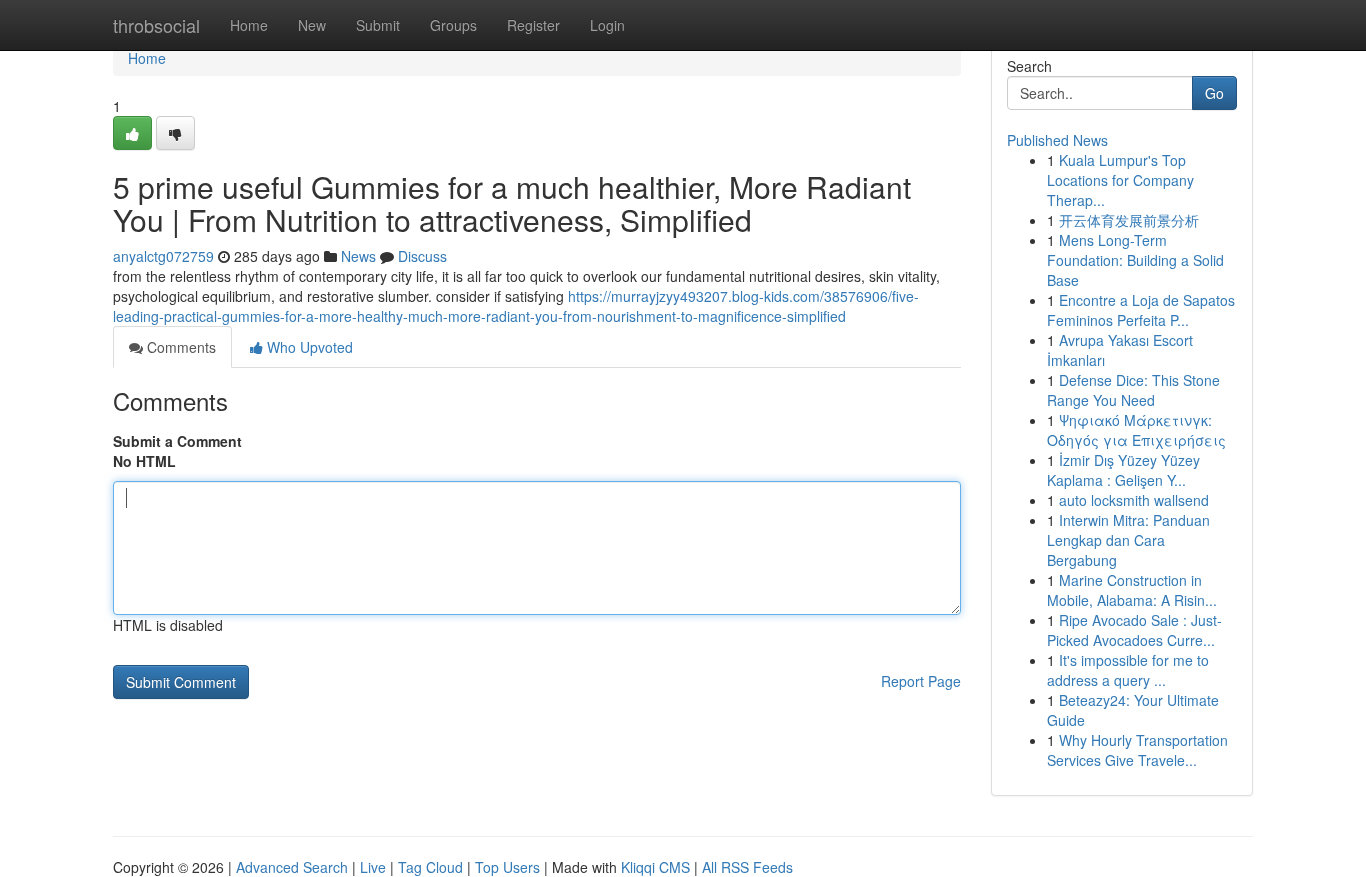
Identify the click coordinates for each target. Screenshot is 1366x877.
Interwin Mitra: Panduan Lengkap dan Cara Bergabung (1128, 540)
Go (1214, 93)
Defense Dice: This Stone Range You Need (1133, 390)
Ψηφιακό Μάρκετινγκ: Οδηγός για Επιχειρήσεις (1136, 430)
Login (607, 25)
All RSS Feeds (747, 867)
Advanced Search (292, 867)
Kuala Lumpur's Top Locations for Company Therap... (1120, 180)
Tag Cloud (430, 867)
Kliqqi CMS (655, 867)
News (358, 256)
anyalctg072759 (163, 256)
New (312, 25)
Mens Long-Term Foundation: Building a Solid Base (1135, 260)
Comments (179, 347)
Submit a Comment (177, 441)
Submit (378, 25)
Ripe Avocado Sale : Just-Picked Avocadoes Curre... (1134, 630)
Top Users (507, 867)
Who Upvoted (308, 347)
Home (249, 25)
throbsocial (156, 25)
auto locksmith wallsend (1134, 500)
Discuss (422, 256)
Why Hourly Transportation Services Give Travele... (1137, 750)
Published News (1057, 140)
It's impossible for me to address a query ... (1128, 670)
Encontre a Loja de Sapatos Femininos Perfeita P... (1141, 310)
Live (373, 867)
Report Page (921, 681)
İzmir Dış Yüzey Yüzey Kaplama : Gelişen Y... (1123, 470)
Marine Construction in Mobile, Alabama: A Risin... (1132, 590)
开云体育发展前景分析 (1129, 220)
